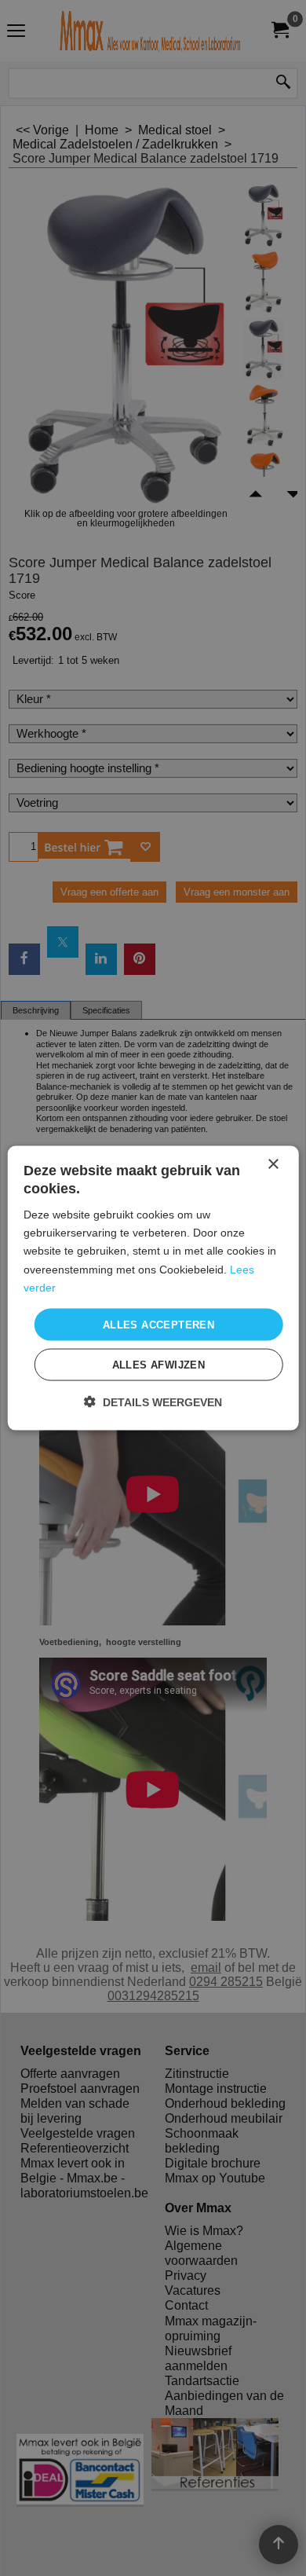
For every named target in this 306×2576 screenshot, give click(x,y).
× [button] (273, 1164)
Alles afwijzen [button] (159, 1365)
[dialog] (153, 1288)
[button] (153, 1402)
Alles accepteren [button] (158, 1324)
